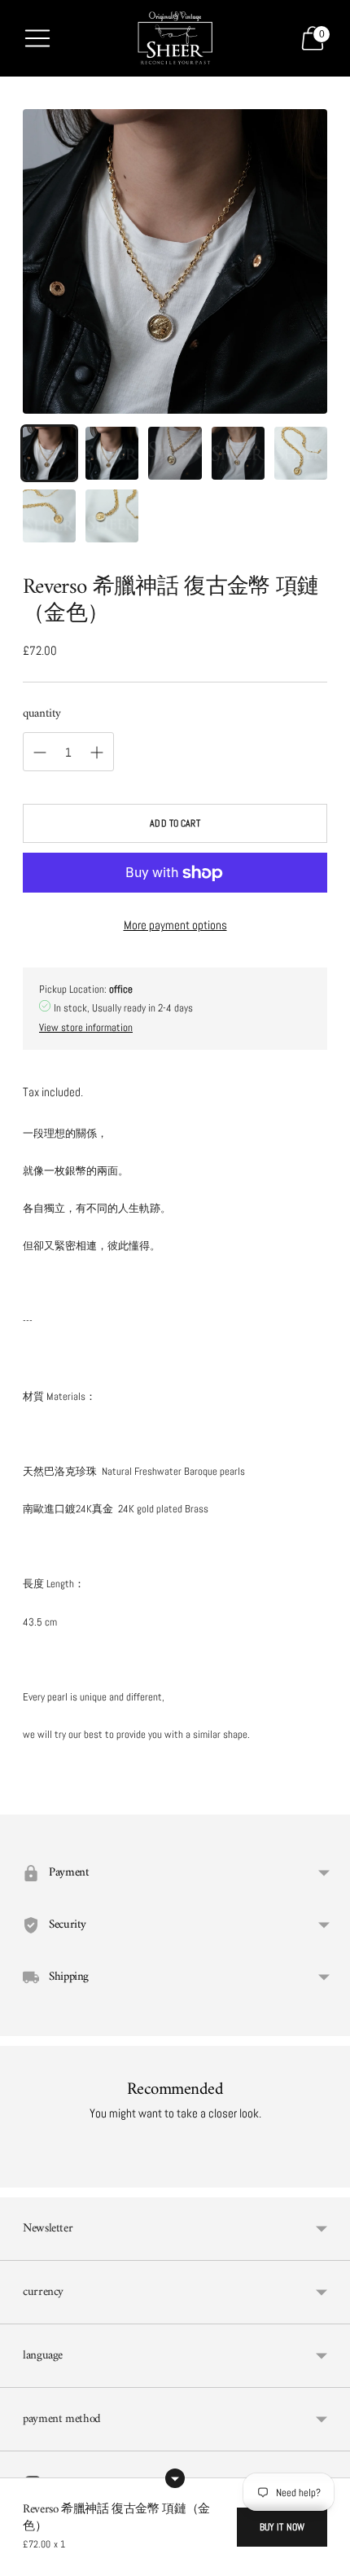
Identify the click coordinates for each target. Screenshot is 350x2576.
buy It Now (282, 2527)
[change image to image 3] (175, 453)
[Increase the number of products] (40, 753)
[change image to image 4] (238, 453)
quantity (42, 714)
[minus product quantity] (97, 753)
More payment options (175, 925)
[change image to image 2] (112, 453)
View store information (86, 1027)
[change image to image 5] (301, 453)
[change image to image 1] (49, 453)
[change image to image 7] (112, 516)
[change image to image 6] (49, 516)
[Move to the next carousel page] (327, 2174)
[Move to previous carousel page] (23, 2174)
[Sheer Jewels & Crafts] (175, 38)
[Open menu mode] (37, 38)
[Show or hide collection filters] (175, 2478)
